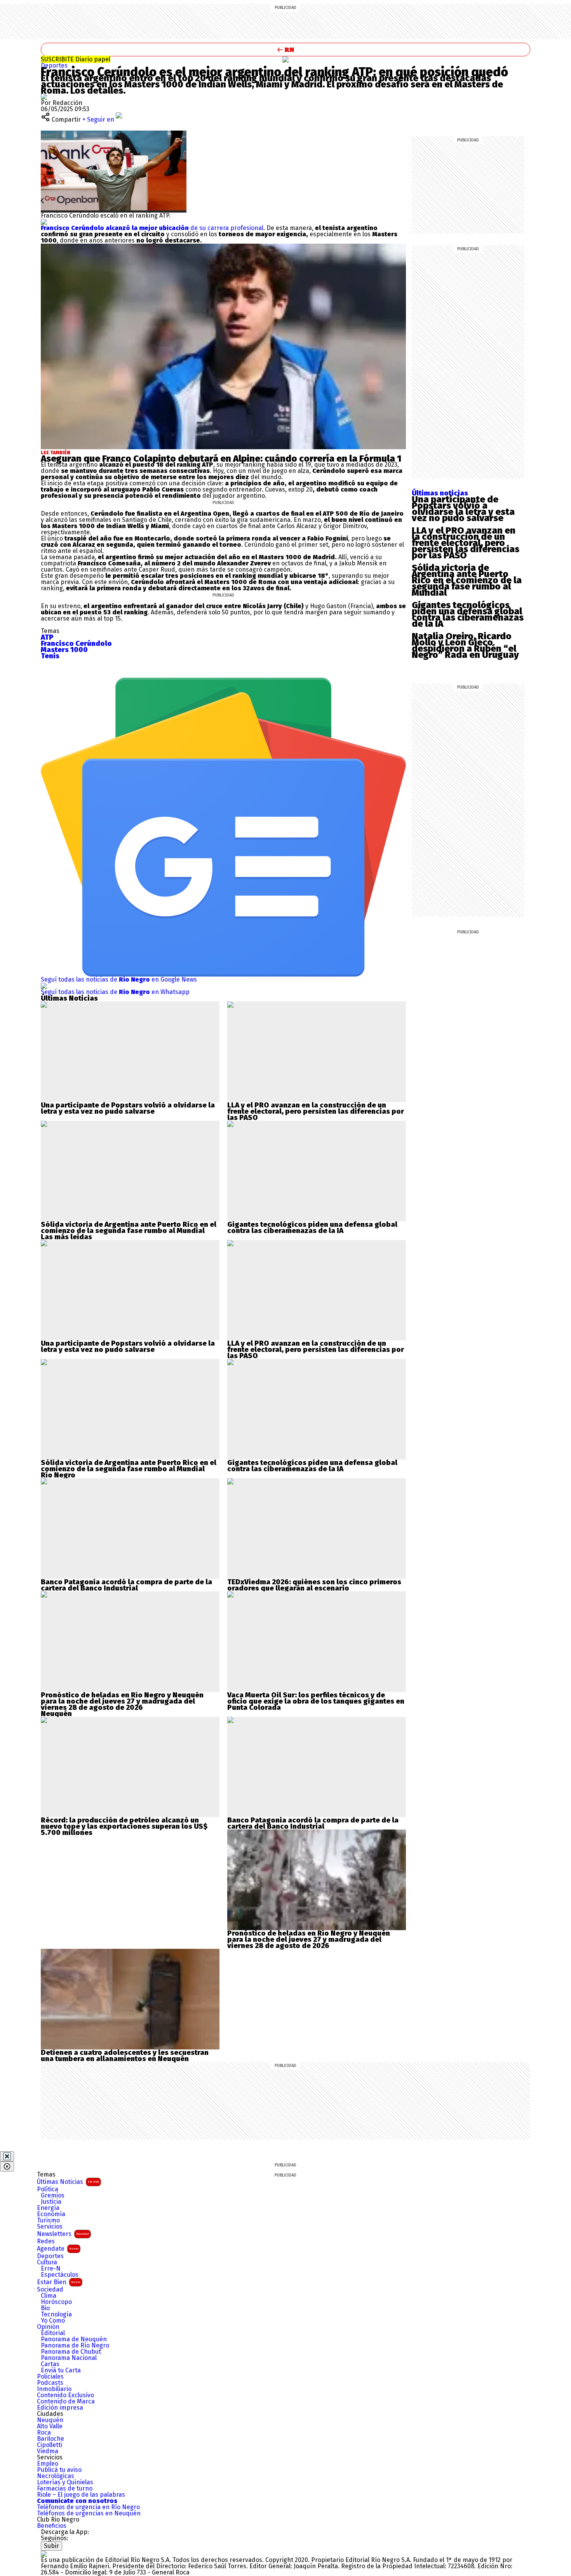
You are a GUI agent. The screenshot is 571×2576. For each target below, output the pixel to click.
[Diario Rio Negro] (44, 2554)
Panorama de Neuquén (74, 2339)
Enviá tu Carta (61, 2370)
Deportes (54, 65)
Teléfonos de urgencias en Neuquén (89, 2513)
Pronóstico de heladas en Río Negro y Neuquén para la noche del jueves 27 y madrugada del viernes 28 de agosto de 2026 (122, 1701)
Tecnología (56, 2314)
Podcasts (50, 2383)
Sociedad (50, 2290)
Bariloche (50, 2439)
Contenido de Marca (66, 2402)
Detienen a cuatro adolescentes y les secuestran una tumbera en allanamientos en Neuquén (125, 2056)
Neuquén (50, 2420)
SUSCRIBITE (76, 59)
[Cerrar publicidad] (7, 2156)
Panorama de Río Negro (75, 2346)
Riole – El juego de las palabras (81, 2495)
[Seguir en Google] (44, 222)
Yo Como (53, 2321)
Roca (44, 2433)
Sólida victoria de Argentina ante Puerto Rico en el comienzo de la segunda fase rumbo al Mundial (467, 580)
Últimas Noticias (68, 2182)
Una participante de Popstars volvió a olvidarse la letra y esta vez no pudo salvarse (463, 509)
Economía (51, 2214)
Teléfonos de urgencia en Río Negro (88, 2507)
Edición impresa (60, 2408)
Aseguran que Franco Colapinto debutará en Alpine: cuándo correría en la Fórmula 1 (221, 459)
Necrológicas (56, 2476)
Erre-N (51, 2269)
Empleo (48, 2464)
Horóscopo (56, 2302)
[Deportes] (285, 59)
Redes (46, 2241)
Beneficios (52, 2526)
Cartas (50, 2364)
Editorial (53, 2333)
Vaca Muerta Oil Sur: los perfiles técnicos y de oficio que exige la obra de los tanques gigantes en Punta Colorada (316, 1701)
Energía (48, 2208)
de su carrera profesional (152, 228)
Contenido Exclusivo (65, 2395)
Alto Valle (50, 2426)
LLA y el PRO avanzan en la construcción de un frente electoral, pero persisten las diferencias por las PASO (466, 543)
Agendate (58, 2249)
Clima (49, 2296)
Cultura (47, 2262)
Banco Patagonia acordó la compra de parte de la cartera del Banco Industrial (126, 1585)
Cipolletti (50, 2445)
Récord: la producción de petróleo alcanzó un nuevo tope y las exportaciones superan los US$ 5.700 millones (124, 1826)
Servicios (50, 2227)
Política (48, 2189)
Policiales (50, 2377)
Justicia (51, 2202)
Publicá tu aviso (59, 2470)
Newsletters (63, 2234)
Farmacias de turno (65, 2489)
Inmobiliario (54, 2389)
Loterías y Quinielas (65, 2482)
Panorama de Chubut (71, 2352)
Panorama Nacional (69, 2358)
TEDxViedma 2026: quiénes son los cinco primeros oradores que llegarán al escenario (314, 1585)
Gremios (53, 2196)
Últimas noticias (440, 493)
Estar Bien (59, 2282)
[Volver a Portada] (285, 50)
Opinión (48, 2327)
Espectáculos (60, 2275)
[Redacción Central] (44, 97)
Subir (51, 2546)
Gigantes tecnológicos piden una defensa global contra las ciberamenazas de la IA (468, 614)
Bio (45, 2308)
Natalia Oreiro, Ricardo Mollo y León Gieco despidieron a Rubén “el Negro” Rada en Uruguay (465, 645)
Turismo (48, 2220)
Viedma (48, 2451)
